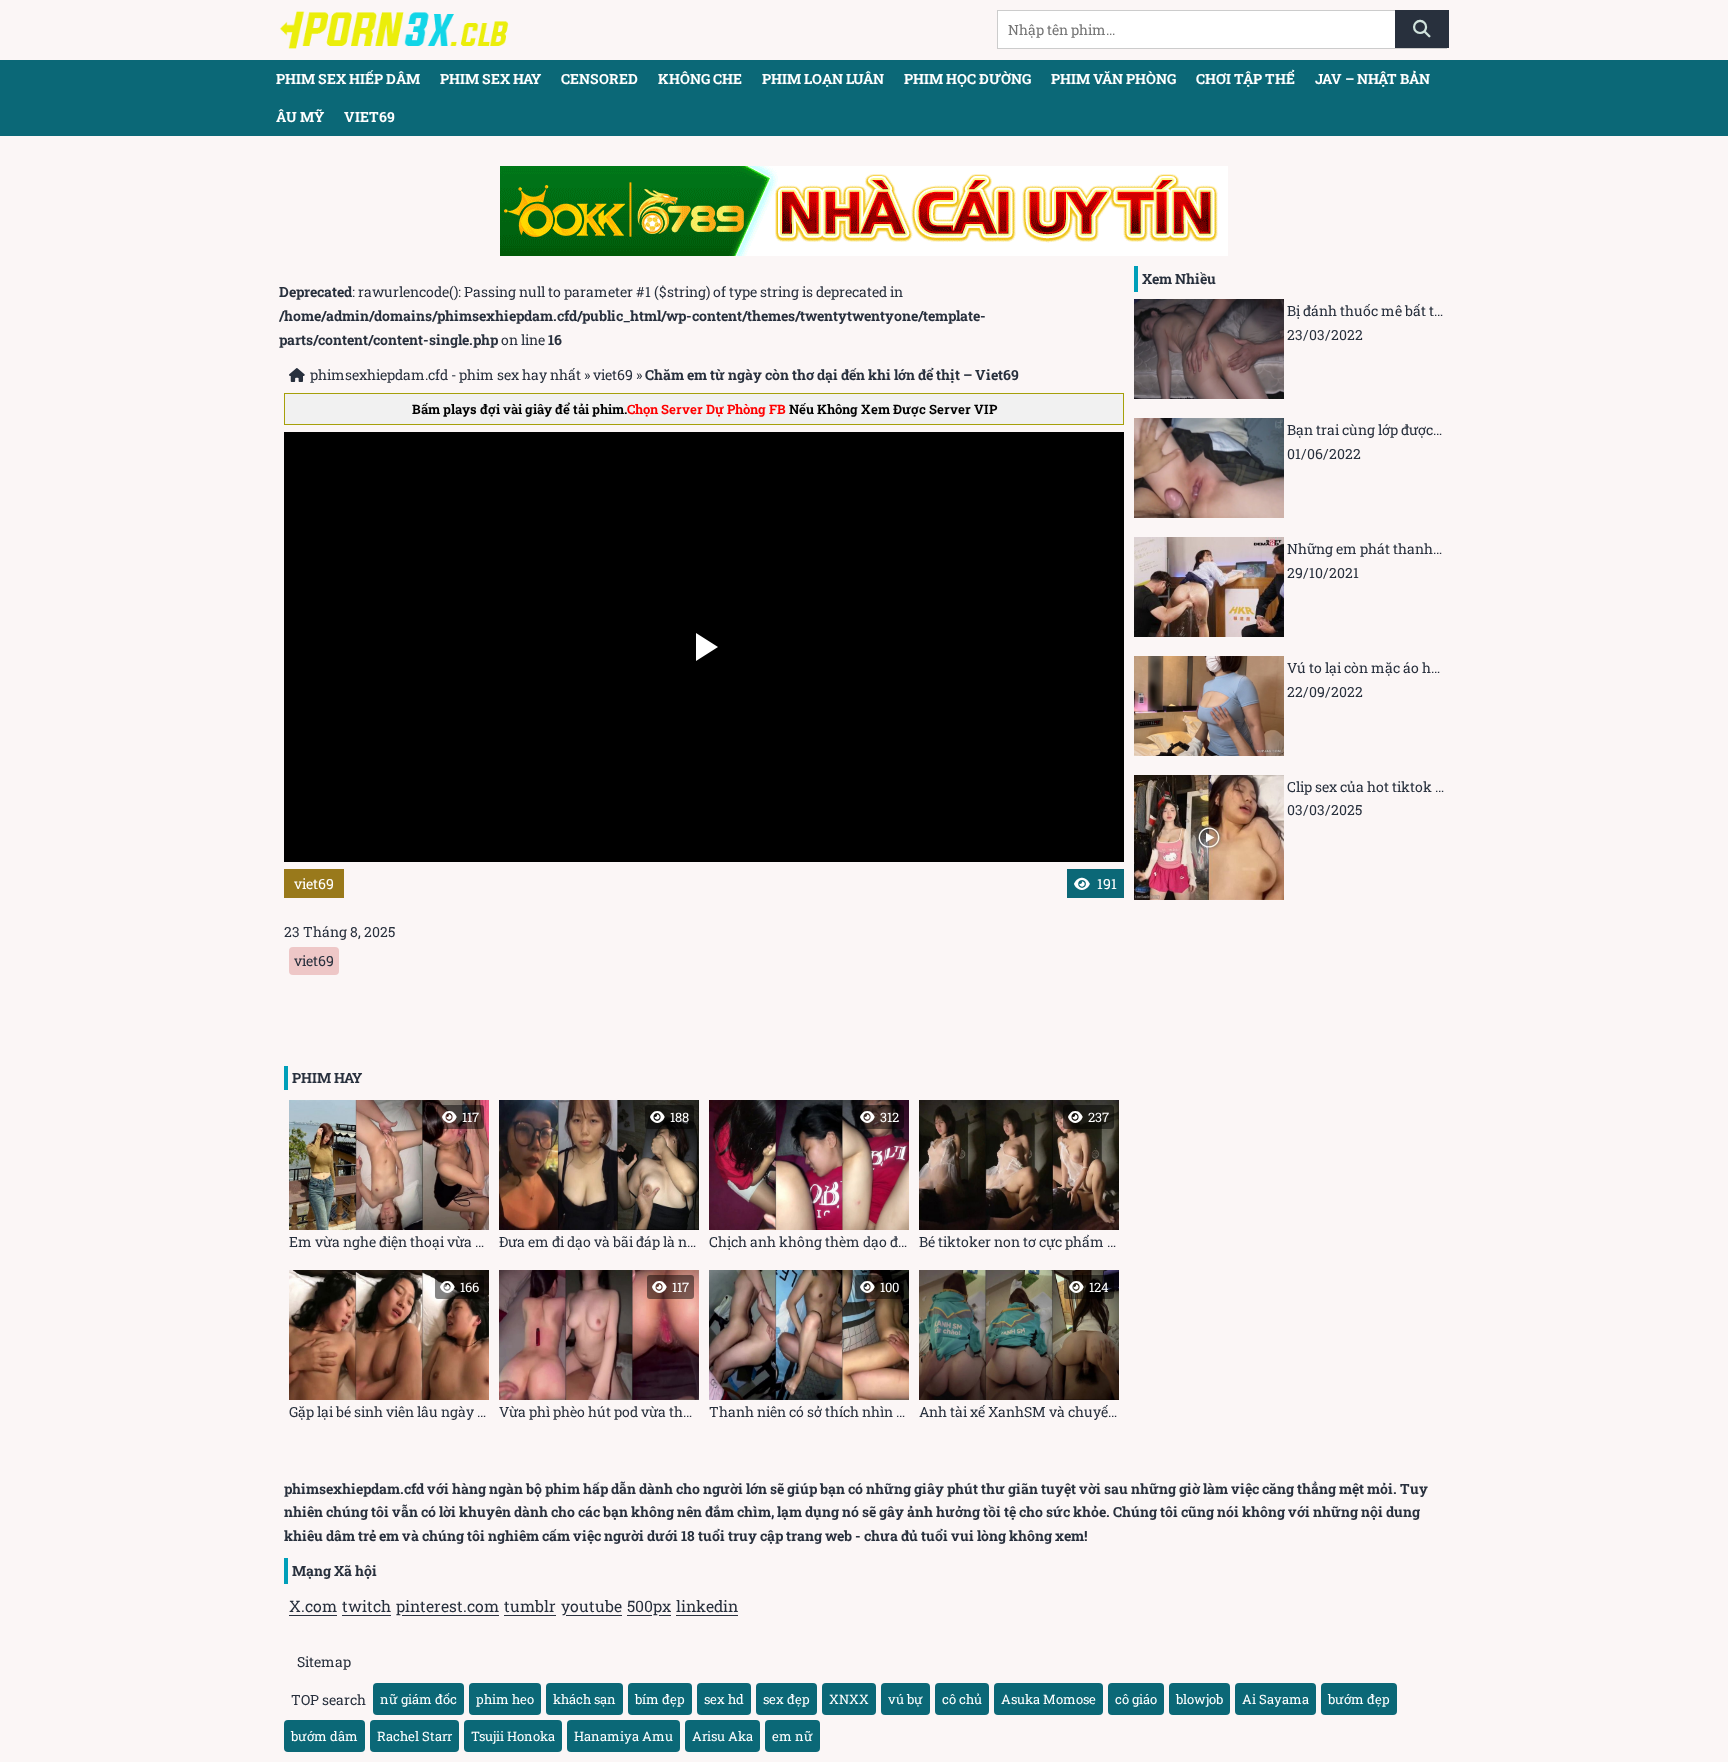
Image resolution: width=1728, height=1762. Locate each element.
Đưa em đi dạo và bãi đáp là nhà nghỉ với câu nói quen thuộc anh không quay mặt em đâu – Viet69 (599, 1179)
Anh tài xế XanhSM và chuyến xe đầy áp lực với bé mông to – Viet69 (1019, 1349)
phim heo (505, 1699)
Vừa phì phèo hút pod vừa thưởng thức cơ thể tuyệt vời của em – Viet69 (599, 1349)
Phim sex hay (490, 78)
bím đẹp (660, 1699)
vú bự (905, 1699)
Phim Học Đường (967, 78)
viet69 (369, 116)
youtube (591, 1605)
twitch (366, 1605)
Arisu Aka (722, 1736)
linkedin (707, 1605)
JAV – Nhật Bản (1372, 78)
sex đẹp (786, 1699)
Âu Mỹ (300, 116)
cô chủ (962, 1699)
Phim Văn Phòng (1113, 78)
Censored (599, 78)
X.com (313, 1605)
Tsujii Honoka (513, 1736)
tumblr (530, 1605)
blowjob (1199, 1699)
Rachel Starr (414, 1736)
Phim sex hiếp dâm (348, 78)
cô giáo (1136, 1699)
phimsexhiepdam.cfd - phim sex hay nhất (445, 374)
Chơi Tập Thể (1245, 78)
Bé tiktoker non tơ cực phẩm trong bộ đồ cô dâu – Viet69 (1019, 1179)
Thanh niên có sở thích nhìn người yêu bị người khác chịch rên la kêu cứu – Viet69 (809, 1349)
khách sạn (584, 1699)
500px (649, 1605)
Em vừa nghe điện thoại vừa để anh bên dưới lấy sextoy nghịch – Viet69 (389, 1179)
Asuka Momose (1048, 1699)
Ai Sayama (1275, 1699)
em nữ (792, 1736)
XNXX (849, 1699)
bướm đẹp (1359, 1699)
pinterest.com (447, 1605)
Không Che (700, 78)
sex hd (724, 1699)
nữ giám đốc (418, 1699)
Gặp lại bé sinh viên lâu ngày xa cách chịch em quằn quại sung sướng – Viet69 (389, 1349)
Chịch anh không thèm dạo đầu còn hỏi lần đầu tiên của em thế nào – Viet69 (809, 1179)
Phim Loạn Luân (823, 78)
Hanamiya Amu (623, 1736)
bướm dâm (324, 1736)
